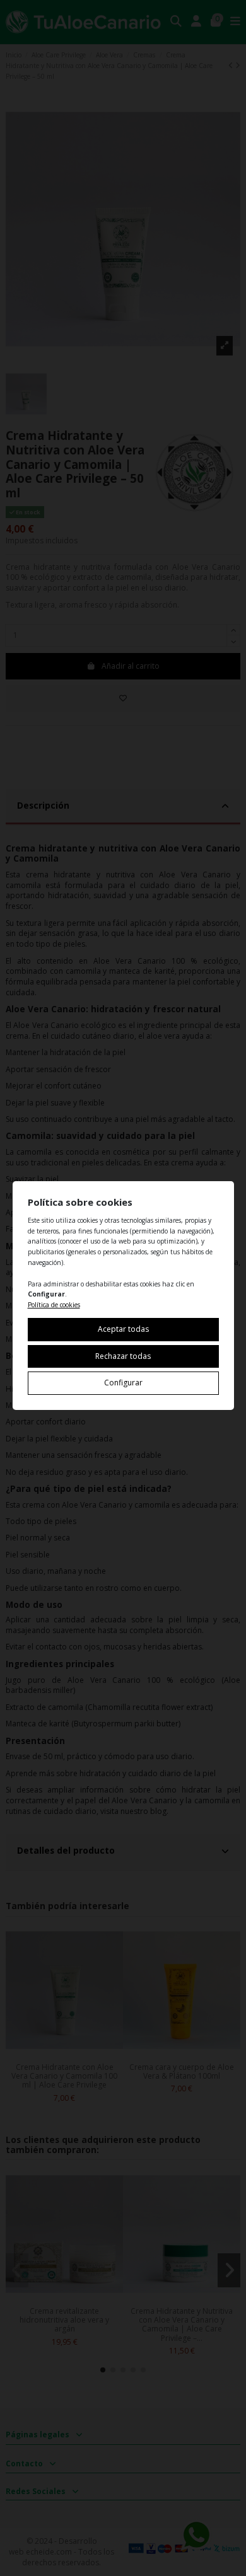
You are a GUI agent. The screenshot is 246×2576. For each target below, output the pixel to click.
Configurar (123, 1383)
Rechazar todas (123, 1356)
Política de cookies (54, 1305)
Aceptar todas (123, 1329)
